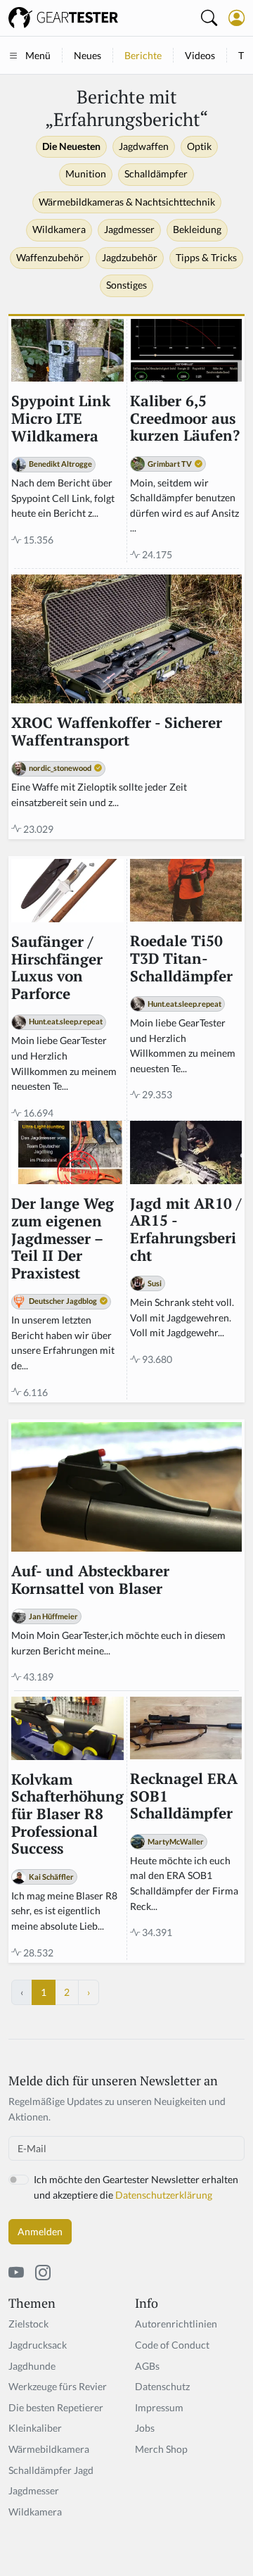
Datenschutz (162, 2386)
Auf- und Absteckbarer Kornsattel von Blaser (90, 1580)
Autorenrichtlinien (176, 2324)
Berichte (143, 55)
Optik (199, 146)
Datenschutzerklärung (164, 2195)
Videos (200, 55)
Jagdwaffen (144, 146)
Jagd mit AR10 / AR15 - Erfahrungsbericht (186, 1230)
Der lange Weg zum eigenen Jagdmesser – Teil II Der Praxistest (63, 1239)
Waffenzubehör (50, 258)
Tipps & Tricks (206, 258)
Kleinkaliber (35, 2428)
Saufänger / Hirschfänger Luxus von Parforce (57, 968)
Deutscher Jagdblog (63, 1301)
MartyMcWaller (176, 1841)
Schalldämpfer (156, 174)
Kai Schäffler (51, 1877)
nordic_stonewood (60, 768)
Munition (86, 174)
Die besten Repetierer (56, 2407)
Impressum (159, 2407)
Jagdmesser (129, 230)
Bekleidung (197, 230)
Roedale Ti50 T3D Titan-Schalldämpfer (181, 959)
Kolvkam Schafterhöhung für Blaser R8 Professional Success (67, 1815)
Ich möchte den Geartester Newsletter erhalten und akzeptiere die (136, 2187)
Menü (38, 55)
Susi (155, 1283)
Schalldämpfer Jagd (51, 2470)
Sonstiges (126, 285)
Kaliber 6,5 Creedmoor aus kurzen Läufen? (185, 419)
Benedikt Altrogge (60, 464)
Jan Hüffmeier (53, 1616)
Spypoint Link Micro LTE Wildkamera (61, 419)
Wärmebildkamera (49, 2449)
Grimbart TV (170, 464)
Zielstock (28, 2324)
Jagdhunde (32, 2366)
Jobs (145, 2428)
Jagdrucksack (38, 2345)
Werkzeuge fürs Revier (58, 2386)
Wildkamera (59, 230)
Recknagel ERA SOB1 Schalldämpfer (184, 1797)
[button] (236, 18)
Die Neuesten (71, 146)
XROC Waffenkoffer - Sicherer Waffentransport (117, 732)
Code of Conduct (172, 2345)
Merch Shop (161, 2449)
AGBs (147, 2366)
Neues (87, 55)
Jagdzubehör (130, 258)
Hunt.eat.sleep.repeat (66, 1021)
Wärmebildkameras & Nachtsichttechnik (127, 202)
